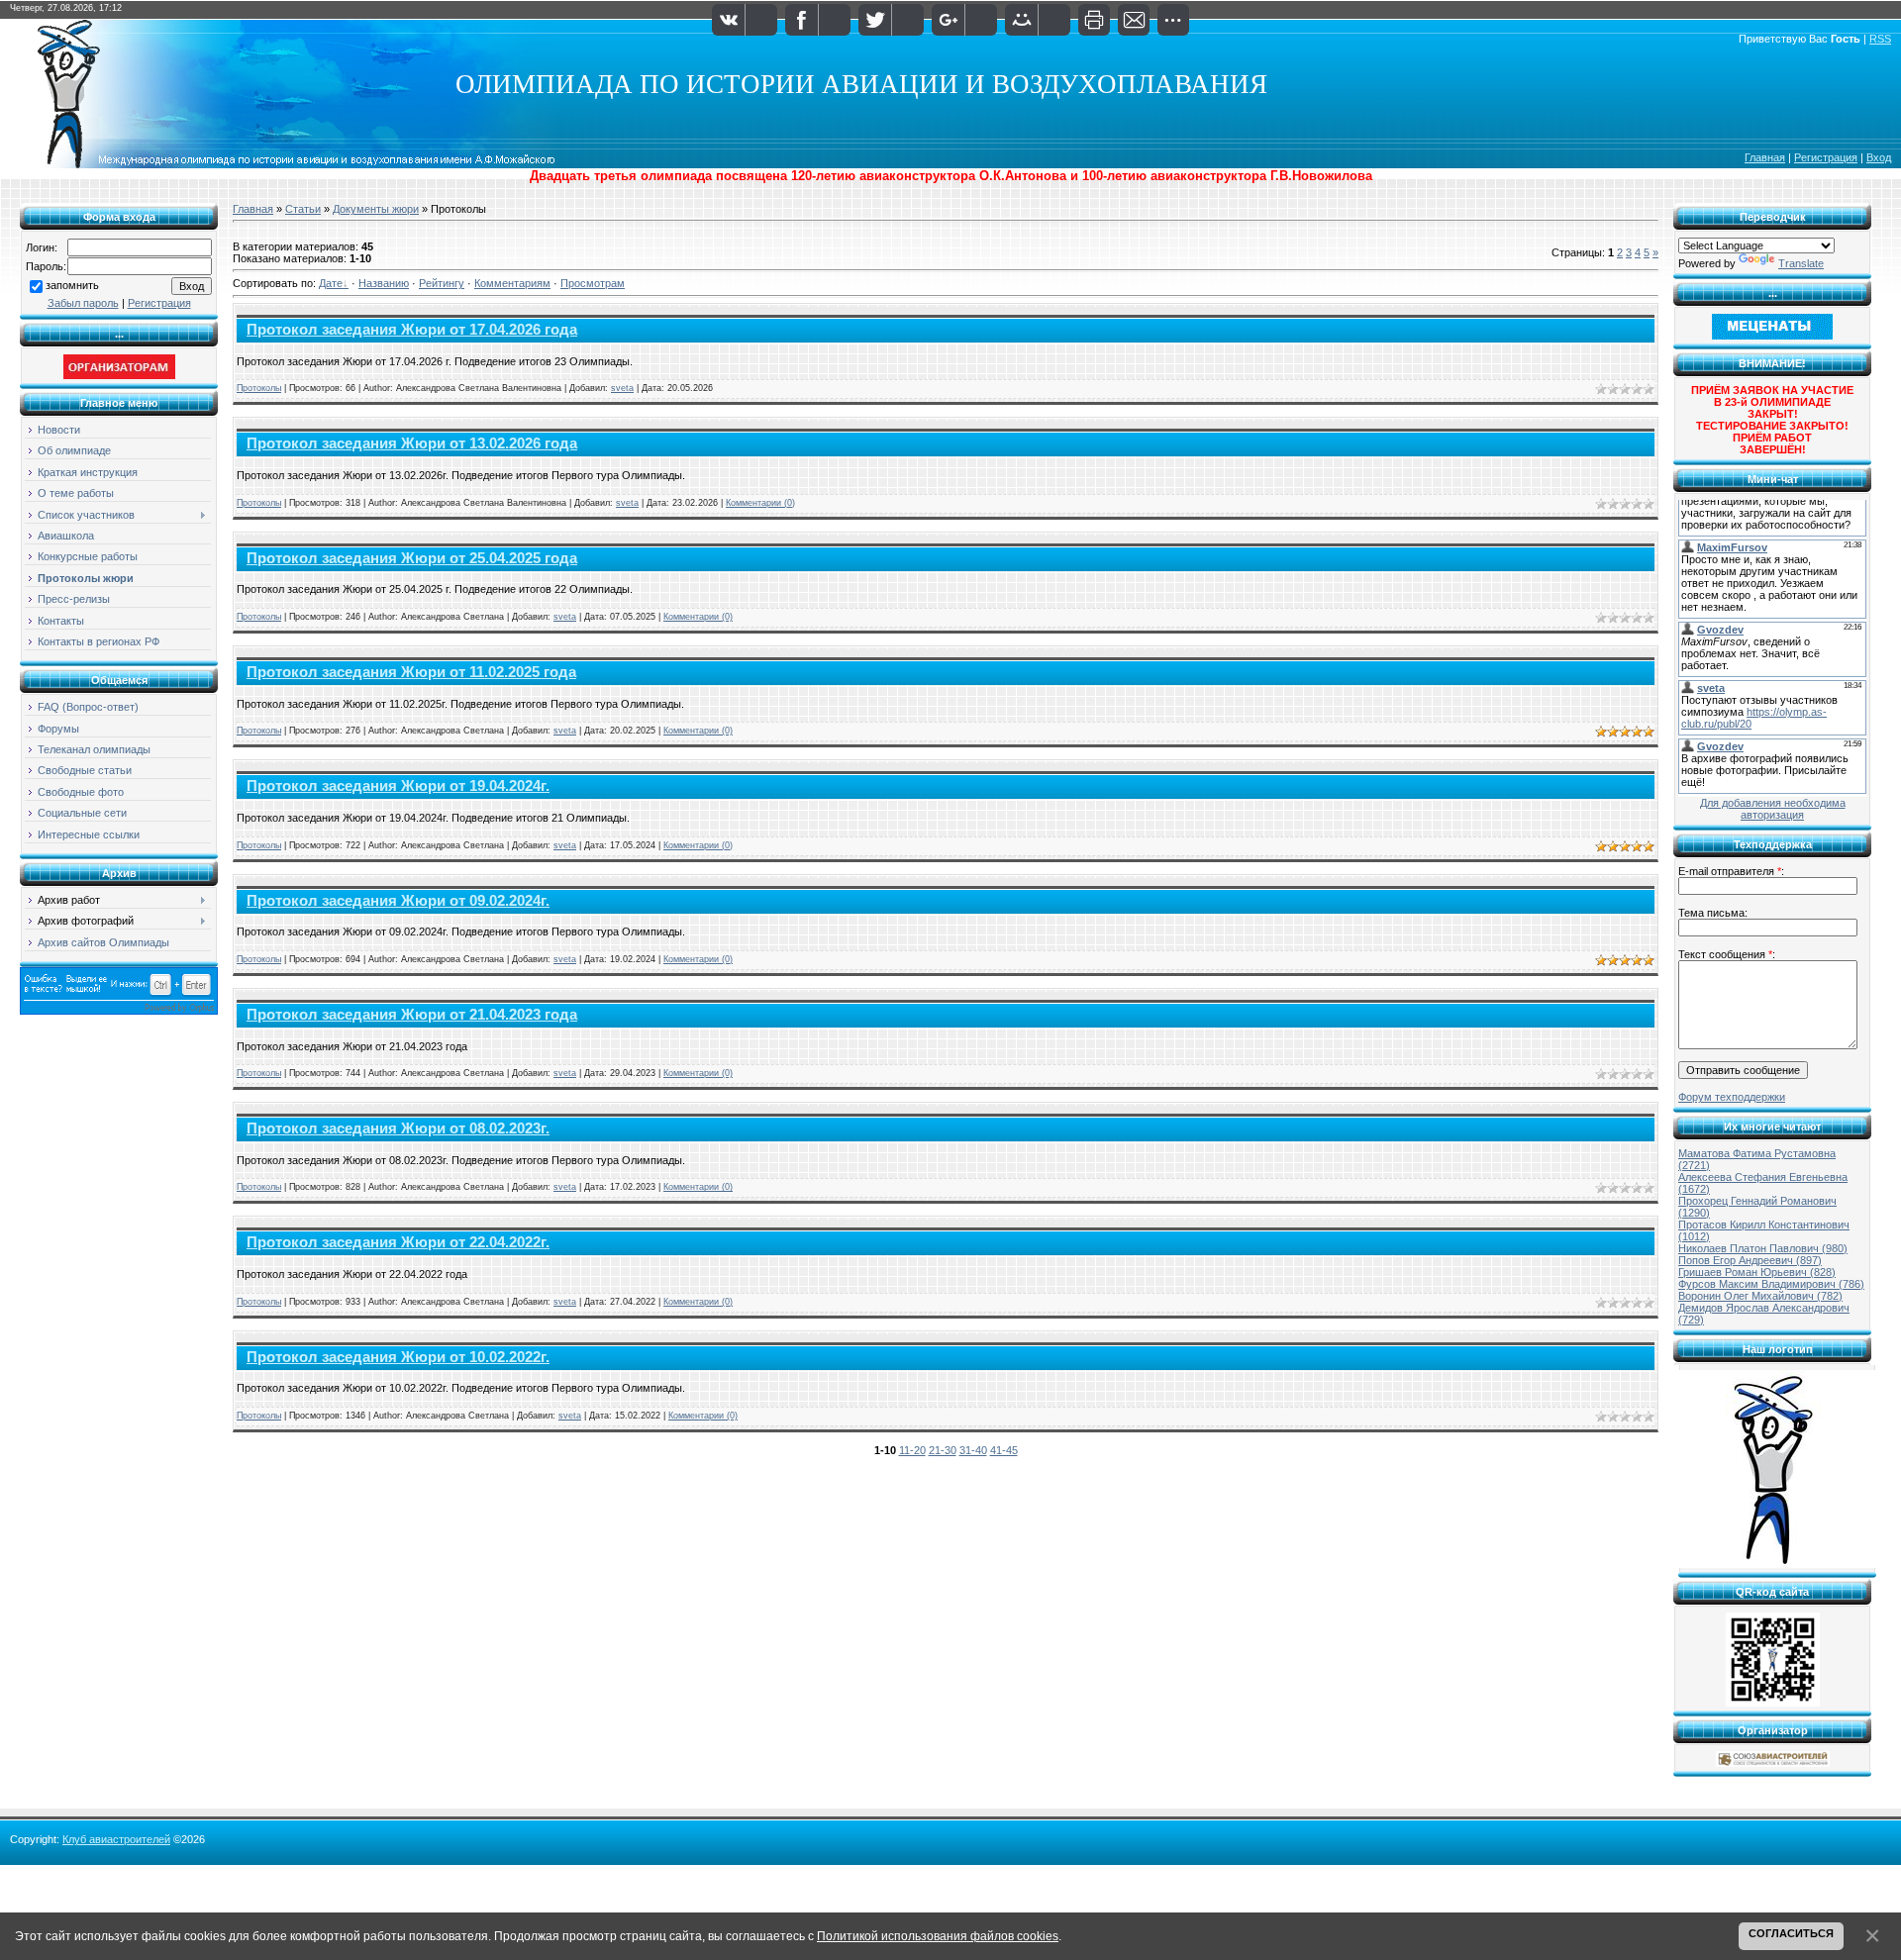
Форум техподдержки (1732, 1097)
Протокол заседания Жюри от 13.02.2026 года (412, 443)
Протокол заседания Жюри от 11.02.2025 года (411, 672)
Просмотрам (593, 283)
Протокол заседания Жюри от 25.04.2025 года (412, 558)
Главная (1765, 157)
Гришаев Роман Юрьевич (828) (1757, 1272)
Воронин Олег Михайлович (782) (1760, 1296)
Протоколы (259, 388)
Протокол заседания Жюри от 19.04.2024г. (398, 786)
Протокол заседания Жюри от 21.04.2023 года (412, 1015)
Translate (1801, 263)
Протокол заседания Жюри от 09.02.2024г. (398, 901)
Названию (384, 283)
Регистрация (1826, 157)
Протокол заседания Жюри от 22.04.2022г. (398, 1242)
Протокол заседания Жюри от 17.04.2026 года (412, 330)
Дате (331, 283)
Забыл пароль (83, 303)
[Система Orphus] (119, 1011)
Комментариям (512, 283)
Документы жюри (376, 209)
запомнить (72, 285)
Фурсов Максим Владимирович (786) (1771, 1284)
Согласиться (1791, 1933)
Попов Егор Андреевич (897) (1750, 1260)
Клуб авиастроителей (116, 1839)
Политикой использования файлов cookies (938, 1936)
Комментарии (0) (760, 503)
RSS (1880, 39)
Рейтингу (442, 283)
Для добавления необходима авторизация (1773, 809)
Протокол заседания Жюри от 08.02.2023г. (398, 1128)
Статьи (303, 209)
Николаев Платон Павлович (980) (1763, 1248)
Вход (1879, 157)
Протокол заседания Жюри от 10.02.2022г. (398, 1357)
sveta (622, 388)
